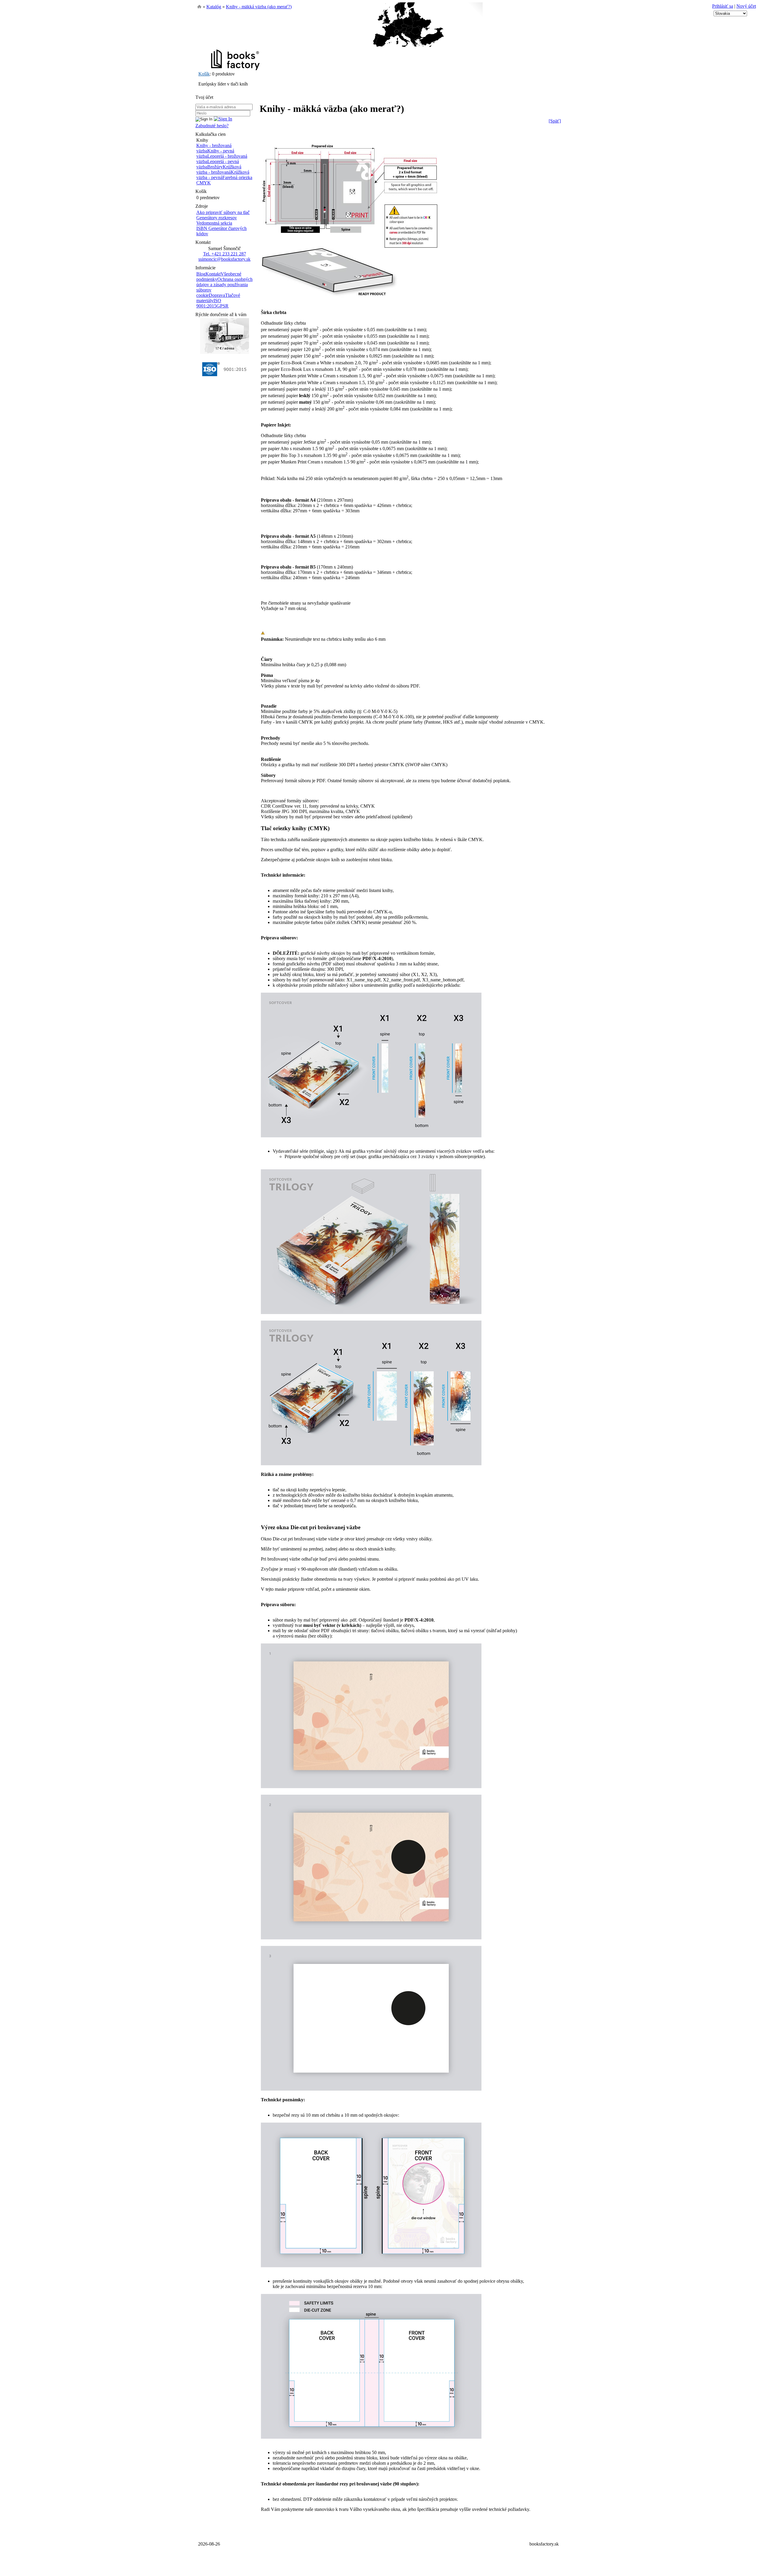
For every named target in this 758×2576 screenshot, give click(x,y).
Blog (201, 274)
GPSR (223, 306)
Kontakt (213, 274)
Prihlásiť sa (723, 6)
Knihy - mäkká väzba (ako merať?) (259, 7)
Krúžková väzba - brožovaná (219, 169)
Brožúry (215, 167)
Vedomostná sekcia (214, 223)
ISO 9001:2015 (209, 303)
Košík (204, 74)
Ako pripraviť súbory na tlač (223, 212)
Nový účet (746, 6)
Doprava (217, 295)
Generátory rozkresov (217, 218)
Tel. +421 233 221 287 (225, 254)
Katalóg (214, 7)
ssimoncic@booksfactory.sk (224, 259)
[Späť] (555, 121)
